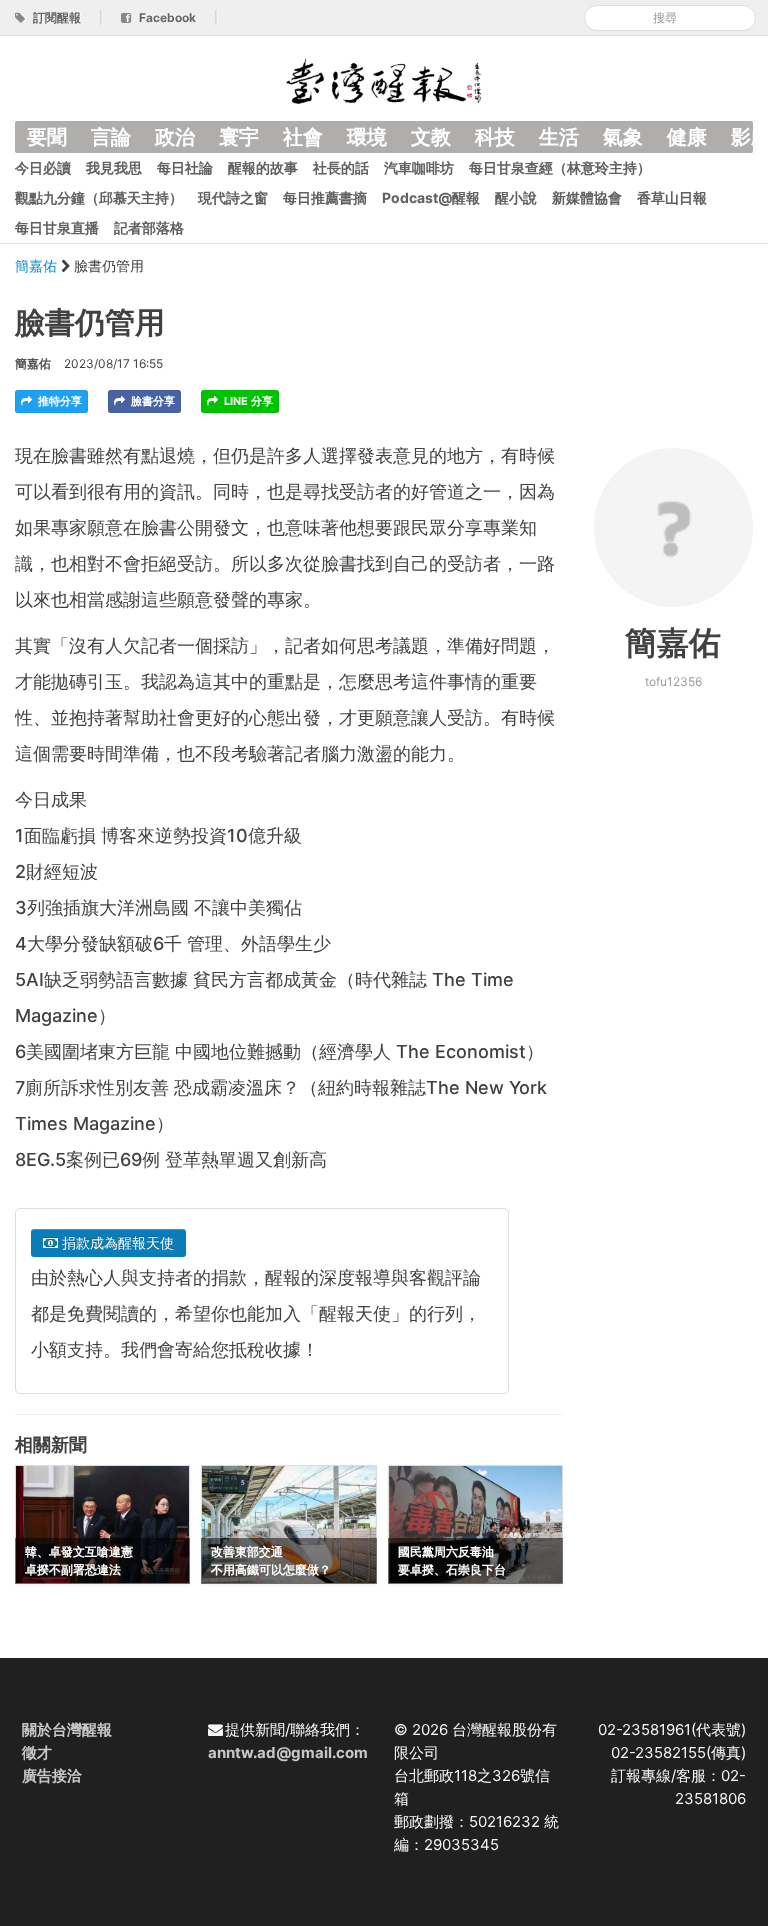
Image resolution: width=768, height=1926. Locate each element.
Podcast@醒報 (431, 197)
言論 (111, 137)
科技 (495, 137)
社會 (303, 137)
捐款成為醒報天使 (116, 1242)
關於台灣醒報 (67, 1729)
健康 (687, 137)
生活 (559, 137)
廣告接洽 (52, 1775)
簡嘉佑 (38, 265)
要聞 (47, 137)
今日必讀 (43, 167)
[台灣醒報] (384, 79)
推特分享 (58, 401)
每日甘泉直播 (57, 227)
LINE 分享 (247, 401)
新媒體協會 (587, 197)
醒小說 (516, 197)
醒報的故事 (263, 167)
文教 (431, 137)
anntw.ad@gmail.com (288, 1752)
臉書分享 (151, 401)
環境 (367, 137)
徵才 (37, 1752)
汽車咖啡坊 (419, 167)
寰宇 (239, 137)
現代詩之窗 (233, 197)
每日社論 (185, 167)
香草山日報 (672, 197)
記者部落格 (149, 227)
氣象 (623, 137)
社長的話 (341, 167)
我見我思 (114, 167)
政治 (175, 137)
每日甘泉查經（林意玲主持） (560, 167)
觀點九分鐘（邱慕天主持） (99, 197)
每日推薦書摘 (325, 197)
